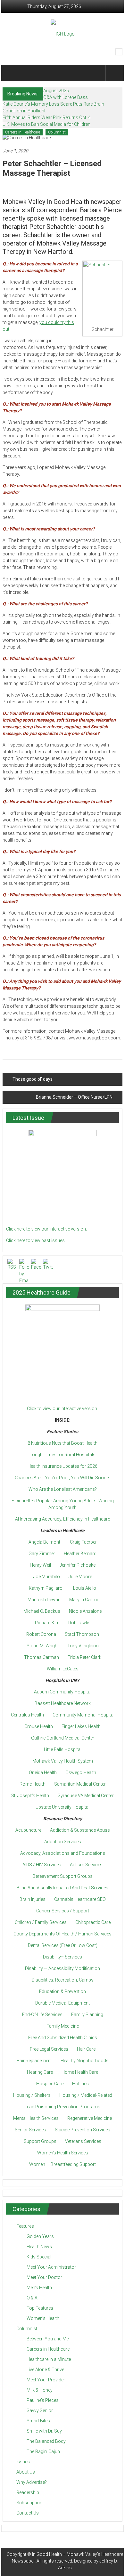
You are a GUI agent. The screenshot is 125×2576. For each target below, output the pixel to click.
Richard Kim (47, 1623)
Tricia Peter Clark (84, 1657)
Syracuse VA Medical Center (86, 1796)
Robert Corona (41, 1634)
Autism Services (86, 1865)
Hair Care (86, 2049)
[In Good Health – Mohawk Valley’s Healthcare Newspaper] (12, 73)
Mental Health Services (36, 2118)
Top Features (40, 2308)
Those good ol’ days (33, 1079)
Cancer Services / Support (63, 1911)
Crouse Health (39, 1726)
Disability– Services (63, 1957)
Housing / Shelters (32, 2095)
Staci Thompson (82, 1634)
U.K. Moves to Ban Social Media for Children (46, 124)
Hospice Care (50, 2084)
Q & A (32, 2298)
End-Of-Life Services (42, 2015)
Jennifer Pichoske (78, 1565)
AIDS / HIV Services (42, 1865)
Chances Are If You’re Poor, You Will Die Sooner (63, 1478)
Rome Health (33, 1784)
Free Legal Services (49, 2049)
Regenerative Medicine (90, 2118)
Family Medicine (63, 2026)
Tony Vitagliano (83, 1646)
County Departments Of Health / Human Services (63, 1934)
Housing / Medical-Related (86, 2095)
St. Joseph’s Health (30, 1796)
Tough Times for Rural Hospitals (63, 1455)
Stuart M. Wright (43, 1646)
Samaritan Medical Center (80, 1784)
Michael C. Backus (42, 1611)
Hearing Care (40, 2072)
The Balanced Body (46, 2441)
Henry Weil (40, 1565)
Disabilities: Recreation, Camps (63, 1980)
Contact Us (28, 2513)
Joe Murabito (47, 1577)
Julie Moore (80, 1577)
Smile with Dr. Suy (44, 2431)
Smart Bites (38, 2421)
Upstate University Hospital (63, 1807)
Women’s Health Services (63, 2153)
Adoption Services (63, 1842)
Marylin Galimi (83, 1600)
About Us (26, 2472)
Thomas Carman (42, 1657)
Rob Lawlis (79, 1623)
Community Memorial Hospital (83, 1715)
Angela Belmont (44, 1542)
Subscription (29, 2503)
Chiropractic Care (93, 1922)
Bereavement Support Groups (63, 1876)
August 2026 (56, 91)
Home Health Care (80, 2072)
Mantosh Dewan (44, 1600)
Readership (28, 2492)
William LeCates (63, 1669)
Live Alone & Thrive (45, 2370)
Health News (39, 2247)
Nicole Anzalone (85, 1611)
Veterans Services (83, 2141)
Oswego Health (81, 1773)
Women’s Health (43, 2318)
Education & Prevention (63, 1991)
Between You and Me (48, 2339)
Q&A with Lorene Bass (66, 97)
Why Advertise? (32, 2482)
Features (25, 2226)
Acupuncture (28, 1830)
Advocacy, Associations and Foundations (63, 1853)
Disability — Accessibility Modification (63, 1968)
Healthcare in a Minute (49, 2359)
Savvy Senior (40, 2410)
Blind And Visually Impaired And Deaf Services (63, 1888)
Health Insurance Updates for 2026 (63, 1466)
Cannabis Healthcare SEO (80, 1899)
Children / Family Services (41, 1922)
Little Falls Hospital (63, 1749)
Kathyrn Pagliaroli (47, 1588)
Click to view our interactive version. (63, 1409)
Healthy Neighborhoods (85, 2061)
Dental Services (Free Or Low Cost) (63, 1945)
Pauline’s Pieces (43, 2400)
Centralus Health (27, 1715)
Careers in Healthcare (23, 132)
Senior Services (30, 2130)
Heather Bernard (80, 1554)
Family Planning (87, 2015)
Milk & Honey (40, 2390)
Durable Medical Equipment (63, 2003)
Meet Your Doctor (44, 2277)
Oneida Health (43, 1773)
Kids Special (39, 2257)
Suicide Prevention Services (83, 2130)
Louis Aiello (85, 1588)
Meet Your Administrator (51, 2267)
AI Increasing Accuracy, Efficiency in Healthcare (63, 1519)
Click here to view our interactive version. (46, 1229)
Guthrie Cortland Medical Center (63, 1738)
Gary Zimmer (42, 1554)
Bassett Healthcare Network (63, 1703)
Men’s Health (39, 2288)
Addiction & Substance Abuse (80, 1830)
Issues (23, 2462)
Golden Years (40, 2236)
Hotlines (80, 2084)
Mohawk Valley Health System (63, 1761)
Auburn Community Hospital (63, 1692)
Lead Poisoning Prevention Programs (63, 2107)
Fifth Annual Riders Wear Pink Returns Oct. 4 (47, 117)
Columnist (57, 132)
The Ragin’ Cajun (43, 2451)
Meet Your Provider (46, 2380)
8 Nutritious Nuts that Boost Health (63, 1443)
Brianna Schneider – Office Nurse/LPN (74, 1097)
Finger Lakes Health (81, 1726)
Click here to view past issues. (36, 1240)
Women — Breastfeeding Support (63, 2164)
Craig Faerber (83, 1542)
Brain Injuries (33, 1899)
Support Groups (40, 2141)
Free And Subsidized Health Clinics (63, 2038)
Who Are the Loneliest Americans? (63, 1489)
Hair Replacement (34, 2061)
